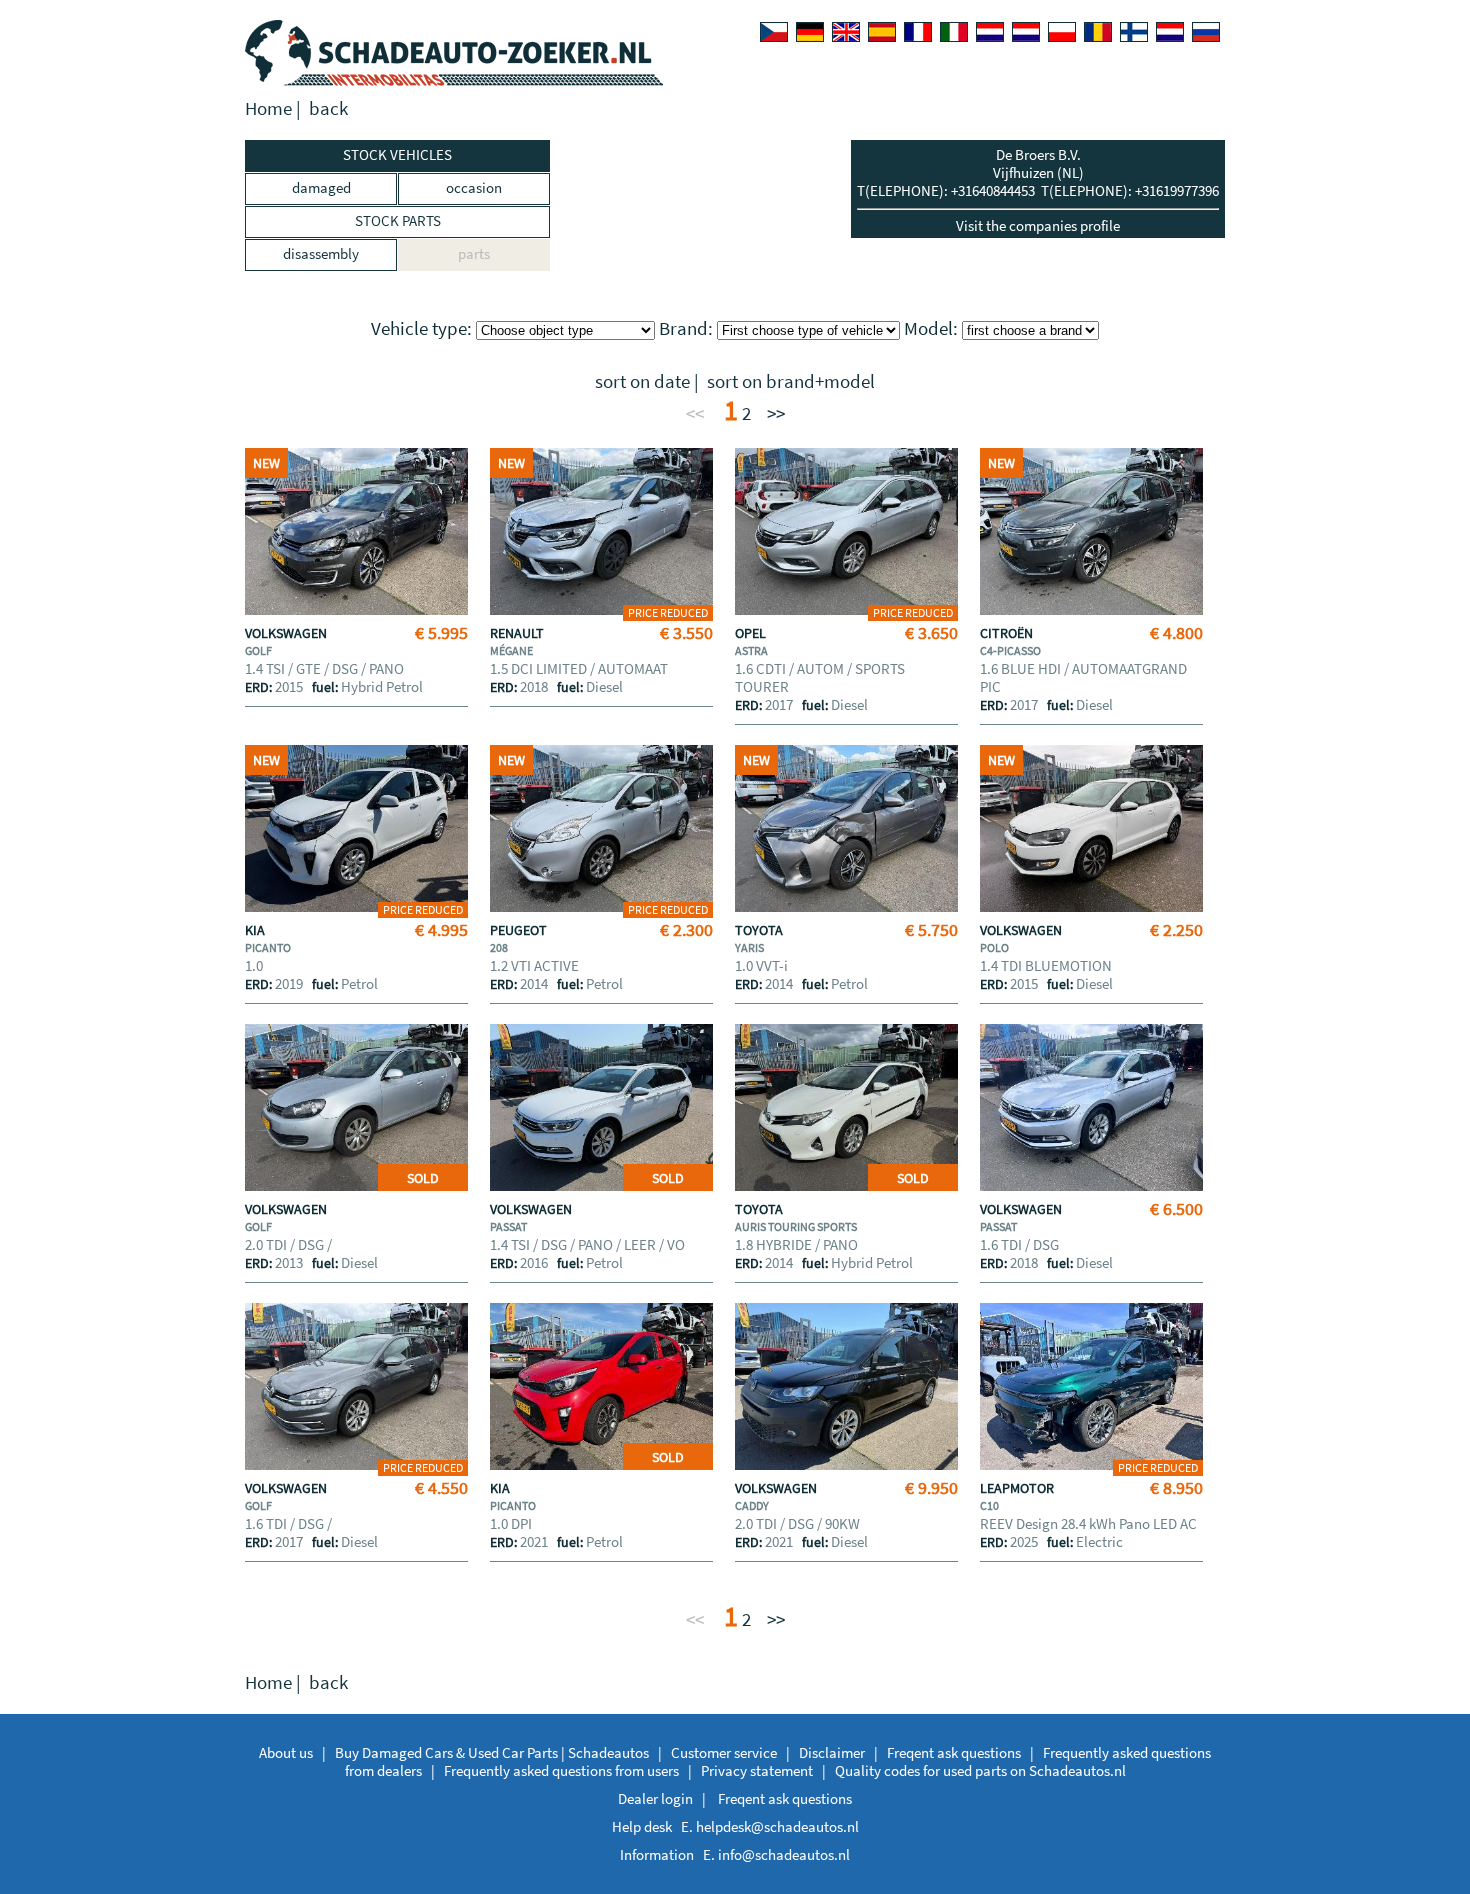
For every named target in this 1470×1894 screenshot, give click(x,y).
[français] (918, 32)
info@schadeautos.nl (784, 1854)
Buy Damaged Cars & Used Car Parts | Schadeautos (492, 1752)
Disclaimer (832, 1752)
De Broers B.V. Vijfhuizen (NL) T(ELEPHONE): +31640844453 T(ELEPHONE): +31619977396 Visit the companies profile (1038, 190)
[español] (882, 32)
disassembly (321, 253)
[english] (846, 32)
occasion (474, 187)
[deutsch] (810, 32)
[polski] (1062, 32)
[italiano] (954, 32)
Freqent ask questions (954, 1752)
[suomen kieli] (1134, 32)
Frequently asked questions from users (561, 1770)
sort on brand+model (791, 381)
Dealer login (655, 1798)
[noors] (1026, 32)
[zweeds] (1170, 32)
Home (268, 108)
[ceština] (774, 32)
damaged (321, 187)
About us (286, 1752)
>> (776, 413)
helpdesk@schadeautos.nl (777, 1826)
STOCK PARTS (398, 220)
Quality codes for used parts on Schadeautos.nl (980, 1770)
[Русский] (1206, 32)
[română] (1098, 32)
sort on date (642, 381)
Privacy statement (757, 1770)
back (328, 108)
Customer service (724, 1752)
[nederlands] (990, 32)
